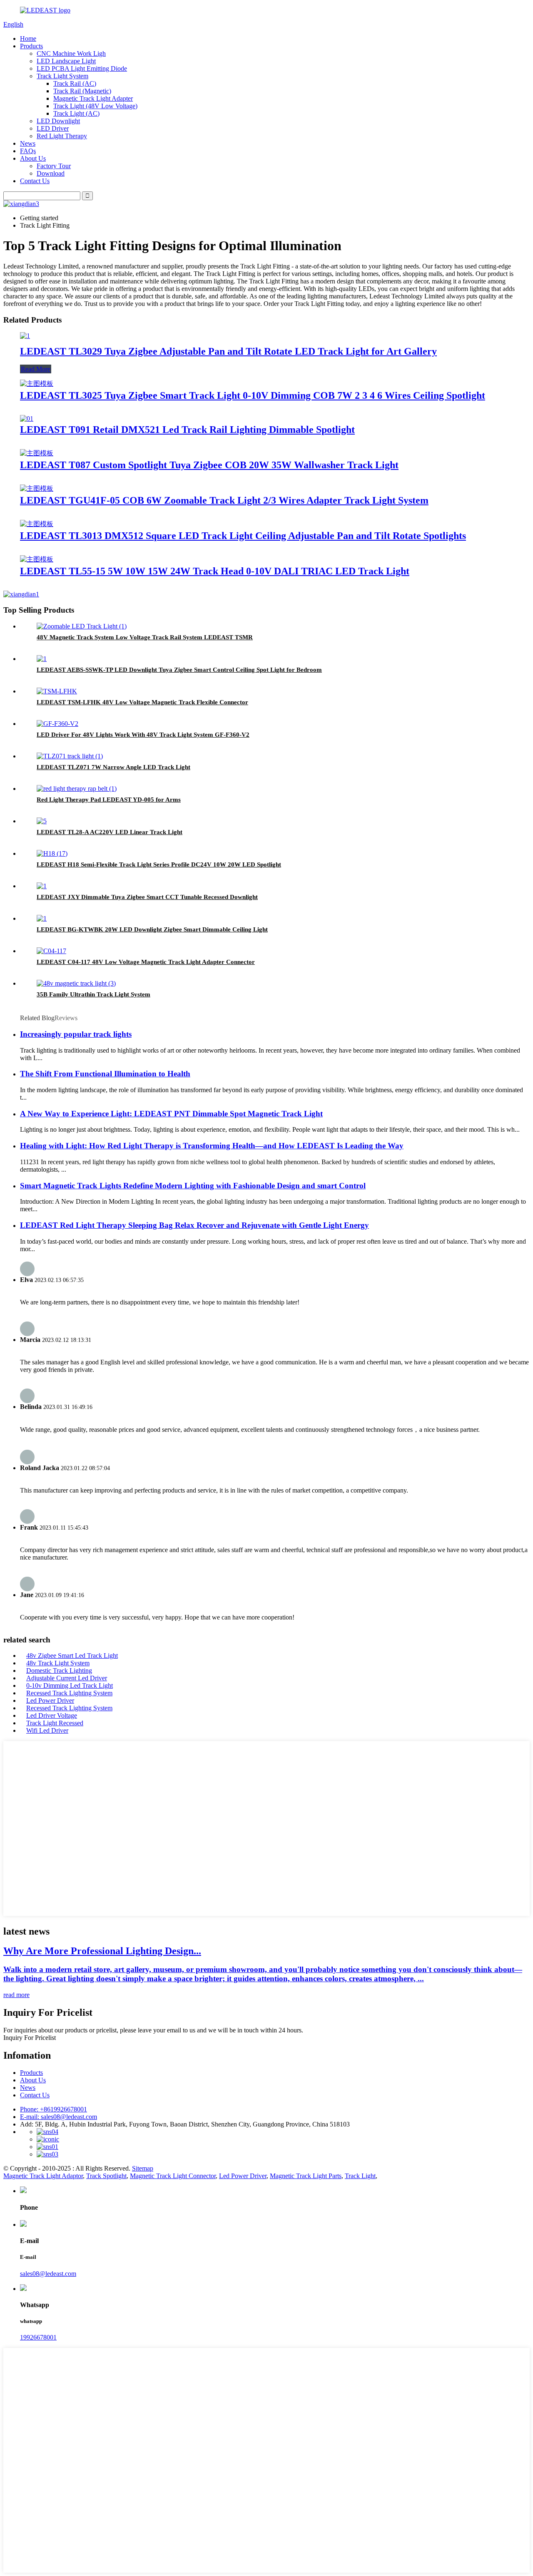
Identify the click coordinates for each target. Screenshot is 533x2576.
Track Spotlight (106, 2176)
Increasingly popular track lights (76, 1034)
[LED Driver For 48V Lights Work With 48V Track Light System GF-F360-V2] (57, 724)
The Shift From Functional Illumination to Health (105, 1074)
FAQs (28, 151)
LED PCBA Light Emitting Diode (82, 68)
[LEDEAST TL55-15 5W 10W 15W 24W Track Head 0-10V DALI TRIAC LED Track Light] (37, 559)
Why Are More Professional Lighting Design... (102, 1951)
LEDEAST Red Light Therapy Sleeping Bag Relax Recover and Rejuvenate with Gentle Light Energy (194, 1225)
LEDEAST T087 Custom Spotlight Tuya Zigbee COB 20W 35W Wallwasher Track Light (209, 465)
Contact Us (35, 181)
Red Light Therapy (62, 136)
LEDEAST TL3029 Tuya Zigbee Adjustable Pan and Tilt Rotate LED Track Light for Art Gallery (228, 351)
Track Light (360, 2176)
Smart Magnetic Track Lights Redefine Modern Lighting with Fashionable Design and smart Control (193, 1186)
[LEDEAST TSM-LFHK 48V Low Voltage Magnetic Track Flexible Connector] (57, 691)
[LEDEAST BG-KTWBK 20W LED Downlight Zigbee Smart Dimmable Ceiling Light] (42, 918)
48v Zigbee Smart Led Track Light (72, 1656)
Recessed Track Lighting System (69, 1693)
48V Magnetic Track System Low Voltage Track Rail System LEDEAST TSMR (145, 637)
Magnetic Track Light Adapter (93, 98)
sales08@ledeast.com (48, 2274)
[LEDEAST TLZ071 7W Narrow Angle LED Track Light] (70, 756)
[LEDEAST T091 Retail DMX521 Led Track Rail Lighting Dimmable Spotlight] (27, 419)
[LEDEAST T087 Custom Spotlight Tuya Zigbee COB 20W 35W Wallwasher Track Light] (37, 453)
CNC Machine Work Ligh (71, 53)
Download (51, 173)
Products (31, 46)
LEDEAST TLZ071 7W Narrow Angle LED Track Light (113, 767)
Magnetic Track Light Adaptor (43, 2176)
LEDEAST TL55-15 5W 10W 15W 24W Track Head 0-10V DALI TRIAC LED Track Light (215, 571)
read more (16, 1995)
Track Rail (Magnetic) (82, 91)
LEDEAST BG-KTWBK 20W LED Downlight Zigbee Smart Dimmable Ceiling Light (152, 929)
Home (28, 39)
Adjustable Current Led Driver (67, 1678)
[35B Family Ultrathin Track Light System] (76, 983)
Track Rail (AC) (75, 83)
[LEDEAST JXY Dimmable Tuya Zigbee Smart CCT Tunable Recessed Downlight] (42, 886)
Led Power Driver (50, 1700)
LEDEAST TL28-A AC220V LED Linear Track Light (110, 832)
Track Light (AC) (76, 113)
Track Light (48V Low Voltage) (95, 106)
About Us (33, 158)
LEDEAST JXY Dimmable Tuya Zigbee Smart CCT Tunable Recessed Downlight (147, 897)
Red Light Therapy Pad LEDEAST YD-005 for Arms (109, 800)
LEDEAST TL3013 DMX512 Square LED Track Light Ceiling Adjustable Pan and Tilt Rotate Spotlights (243, 536)
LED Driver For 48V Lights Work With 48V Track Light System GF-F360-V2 (143, 735)
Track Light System (62, 76)
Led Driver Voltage (52, 1715)
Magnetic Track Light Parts (306, 2176)
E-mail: (59, 2117)
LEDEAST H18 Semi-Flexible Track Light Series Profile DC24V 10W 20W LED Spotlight (159, 864)
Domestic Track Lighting (59, 1671)
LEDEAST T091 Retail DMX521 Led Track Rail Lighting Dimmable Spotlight (187, 430)
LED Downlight (58, 121)
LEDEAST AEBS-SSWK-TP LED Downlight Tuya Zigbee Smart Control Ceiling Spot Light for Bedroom (179, 670)
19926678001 (38, 2337)
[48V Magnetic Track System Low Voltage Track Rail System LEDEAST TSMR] (82, 626)
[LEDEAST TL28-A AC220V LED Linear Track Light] (42, 821)
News (28, 143)
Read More (36, 369)
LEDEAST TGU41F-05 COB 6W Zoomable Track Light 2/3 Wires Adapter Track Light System (224, 500)
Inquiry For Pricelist (30, 2038)
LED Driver (53, 128)
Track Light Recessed (55, 1723)
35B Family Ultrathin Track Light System (93, 994)
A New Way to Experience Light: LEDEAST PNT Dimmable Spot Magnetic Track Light (171, 1114)
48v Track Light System (58, 1663)
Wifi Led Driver (47, 1730)
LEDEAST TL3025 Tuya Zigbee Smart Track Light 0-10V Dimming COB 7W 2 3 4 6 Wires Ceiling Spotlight (253, 395)
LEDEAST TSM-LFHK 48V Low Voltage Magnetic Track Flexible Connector (142, 702)
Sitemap (143, 2168)
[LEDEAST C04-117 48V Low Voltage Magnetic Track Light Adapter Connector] (51, 951)
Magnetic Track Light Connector (173, 2176)
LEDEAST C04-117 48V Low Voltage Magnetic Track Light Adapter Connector (146, 962)
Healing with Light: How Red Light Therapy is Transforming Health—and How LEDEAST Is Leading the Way (212, 1146)
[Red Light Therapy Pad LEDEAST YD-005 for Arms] (77, 789)
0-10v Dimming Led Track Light (70, 1685)
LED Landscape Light (66, 61)
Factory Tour (54, 166)
